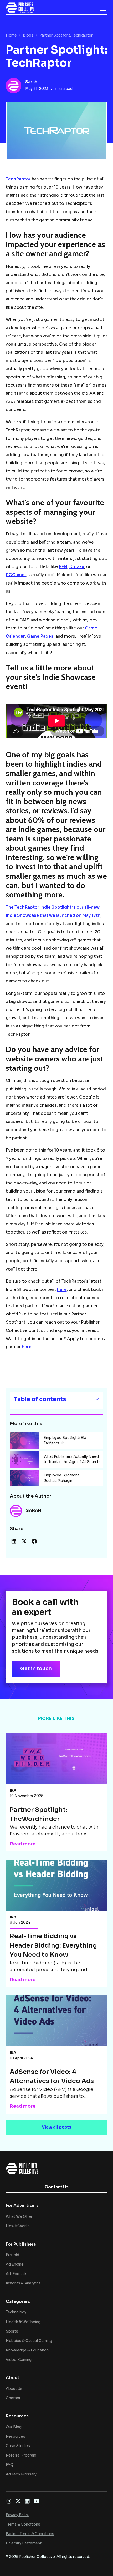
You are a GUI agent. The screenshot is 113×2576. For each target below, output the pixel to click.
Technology (16, 2312)
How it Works (18, 2226)
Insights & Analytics (23, 2283)
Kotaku (77, 567)
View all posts (56, 2127)
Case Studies (18, 2446)
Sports (12, 2331)
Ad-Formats (17, 2274)
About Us (14, 2389)
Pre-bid (12, 2255)
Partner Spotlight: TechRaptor (66, 35)
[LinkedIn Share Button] (14, 1541)
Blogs (28, 35)
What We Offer (19, 2217)
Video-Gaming (19, 2360)
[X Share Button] (24, 1541)
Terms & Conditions (23, 2524)
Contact (13, 2398)
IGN (63, 567)
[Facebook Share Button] (34, 1541)
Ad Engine (15, 2264)
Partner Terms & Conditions (30, 2534)
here (62, 1290)
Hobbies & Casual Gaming (29, 2341)
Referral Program (21, 2455)
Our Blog (14, 2427)
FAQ (10, 2465)
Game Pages (40, 636)
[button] (102, 8)
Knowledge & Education (27, 2350)
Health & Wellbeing (23, 2322)
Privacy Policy (18, 2515)
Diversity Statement (24, 2543)
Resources (16, 2436)
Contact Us (57, 2187)
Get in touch (36, 1669)
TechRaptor (18, 179)
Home (11, 35)
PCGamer (16, 575)
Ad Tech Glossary (21, 2474)
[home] (20, 8)
